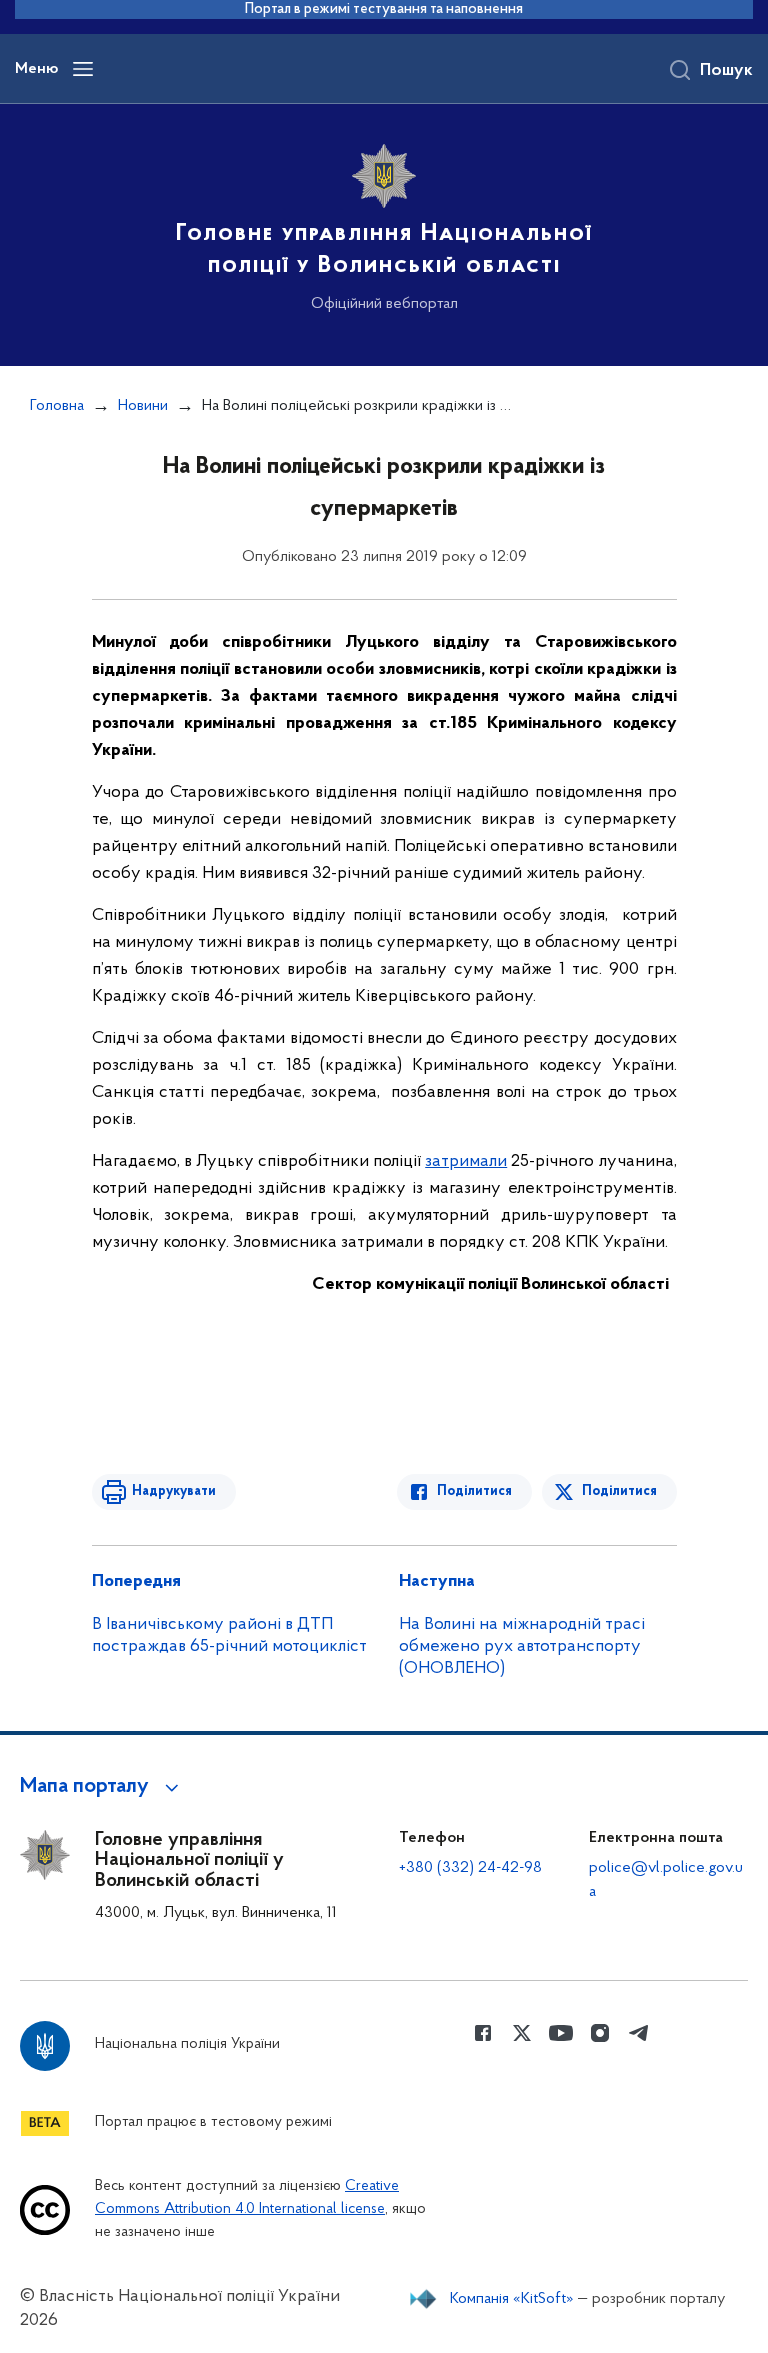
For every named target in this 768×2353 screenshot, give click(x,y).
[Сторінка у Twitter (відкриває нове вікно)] (522, 2033)
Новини (143, 406)
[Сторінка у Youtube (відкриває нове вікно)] (561, 2033)
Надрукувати (174, 1491)
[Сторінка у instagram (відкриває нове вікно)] (600, 2033)
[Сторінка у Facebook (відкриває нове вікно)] (483, 2033)
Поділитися (474, 1491)
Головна (57, 406)
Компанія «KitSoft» (512, 2299)
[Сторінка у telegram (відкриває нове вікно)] (639, 2033)
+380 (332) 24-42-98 (470, 1868)
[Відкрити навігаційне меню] (83, 69)
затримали (466, 1162)
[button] (102, 1787)
